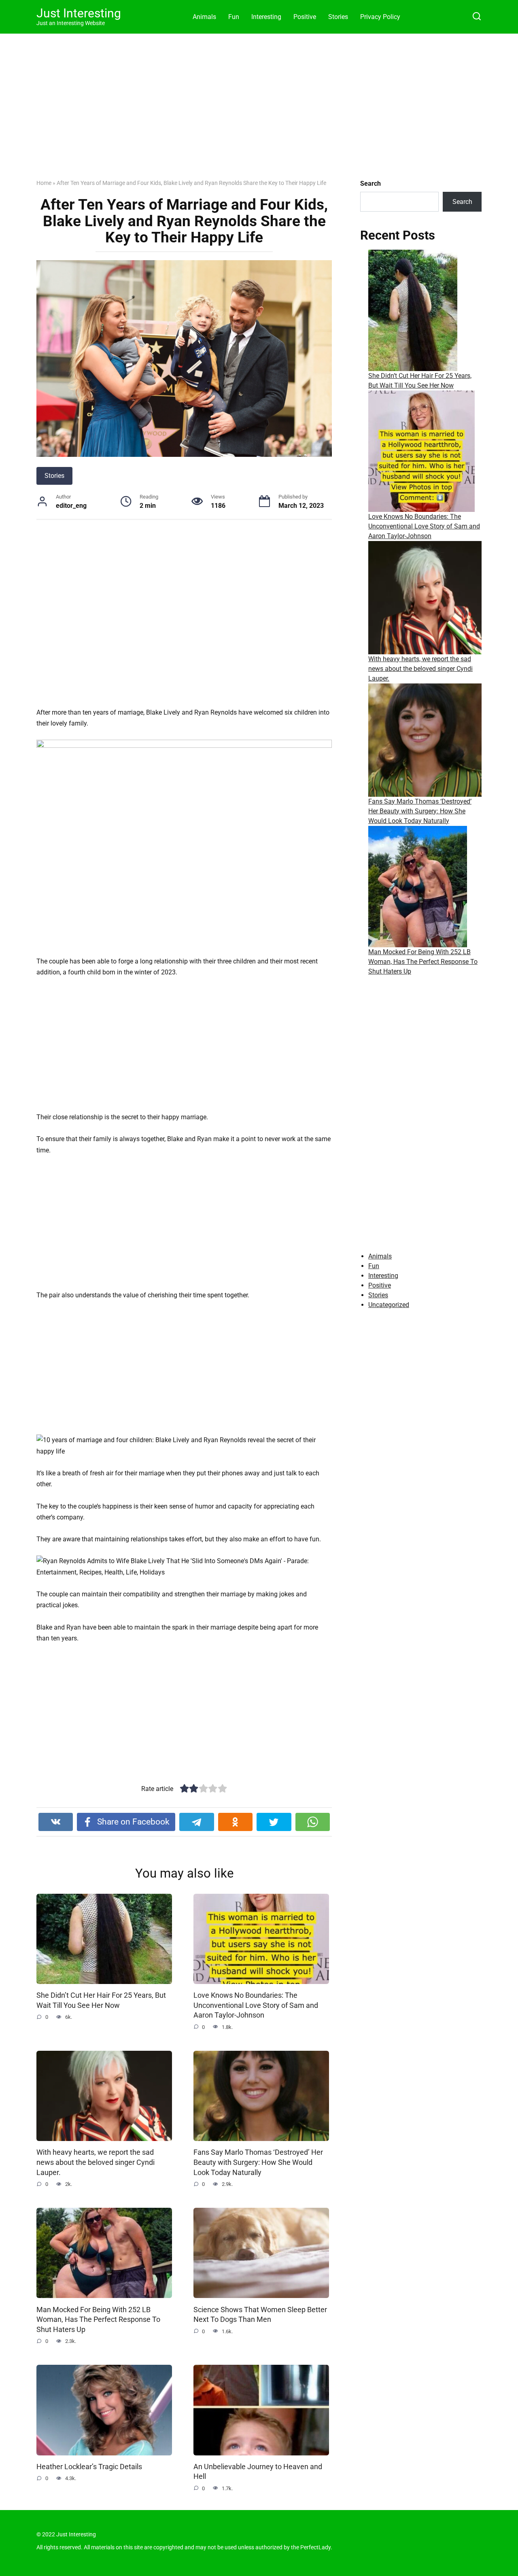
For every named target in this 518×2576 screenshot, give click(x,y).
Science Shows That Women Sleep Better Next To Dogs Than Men (260, 2314)
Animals (204, 17)
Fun (234, 17)
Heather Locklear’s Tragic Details (89, 2467)
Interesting (266, 17)
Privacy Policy (380, 17)
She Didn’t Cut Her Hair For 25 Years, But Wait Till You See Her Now (101, 2000)
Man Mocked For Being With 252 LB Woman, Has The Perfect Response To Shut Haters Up (98, 2319)
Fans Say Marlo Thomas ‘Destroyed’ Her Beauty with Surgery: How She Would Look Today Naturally (258, 2162)
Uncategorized (389, 1305)
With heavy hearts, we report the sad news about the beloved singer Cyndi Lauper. (96, 2162)
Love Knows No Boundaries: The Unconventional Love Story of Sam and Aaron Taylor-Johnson (256, 2005)
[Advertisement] (259, 112)
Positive (305, 17)
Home (44, 183)
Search (370, 184)
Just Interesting (79, 13)
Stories (338, 17)
